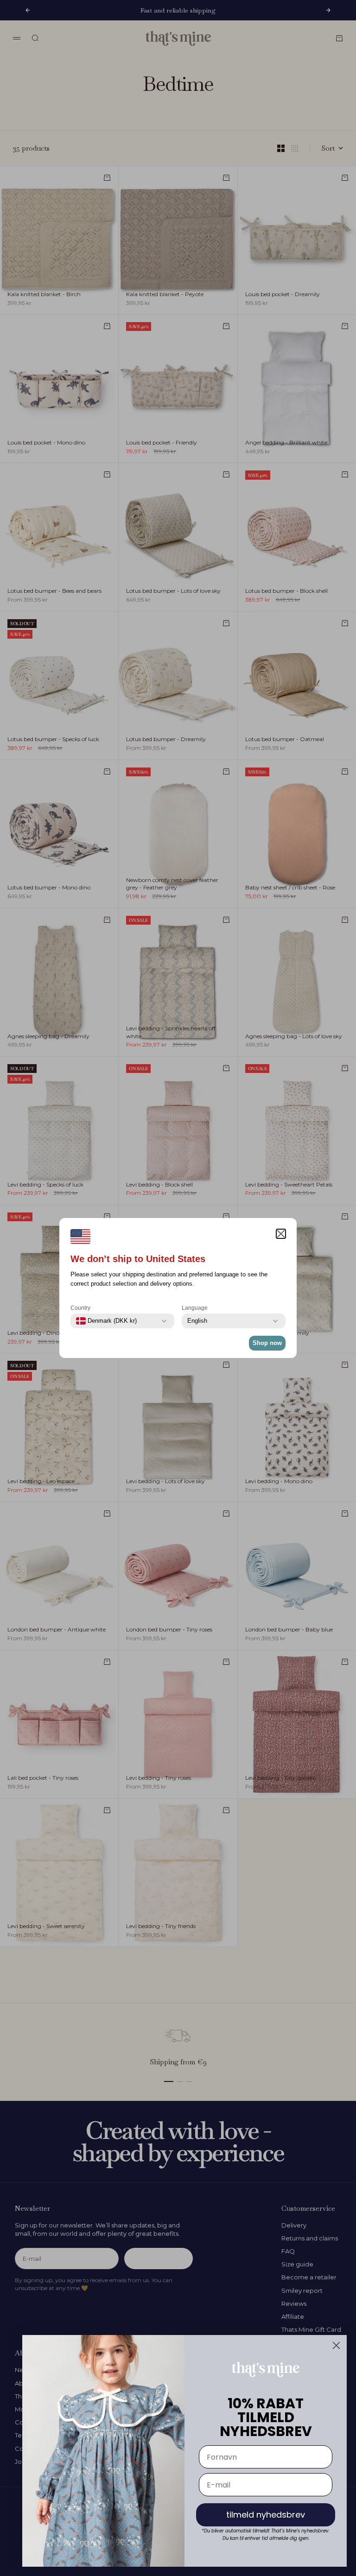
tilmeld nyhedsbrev (266, 2515)
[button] (281, 1234)
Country (80, 1308)
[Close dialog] (336, 2345)
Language (195, 1308)
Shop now (267, 1343)
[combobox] (106, 1321)
